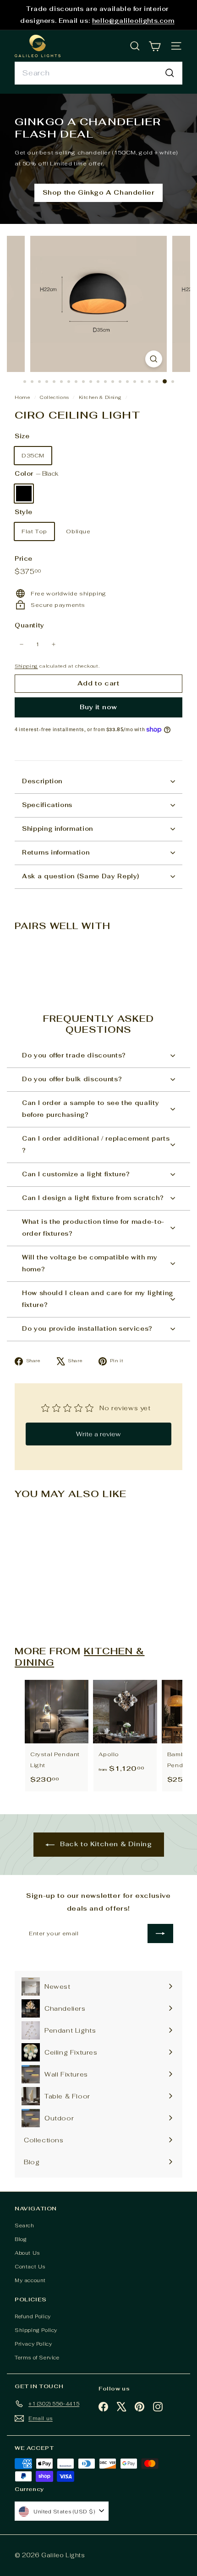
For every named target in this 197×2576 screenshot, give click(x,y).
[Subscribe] (160, 1933)
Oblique (78, 531)
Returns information (56, 852)
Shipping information (57, 829)
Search (25, 2225)
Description (42, 781)
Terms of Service (37, 2358)
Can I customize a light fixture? (76, 1174)
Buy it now (98, 707)
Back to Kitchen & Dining (105, 1844)
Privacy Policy (33, 2344)
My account (30, 2280)
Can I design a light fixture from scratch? (93, 1198)
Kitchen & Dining (100, 397)
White (48, 494)
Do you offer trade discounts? (74, 1055)
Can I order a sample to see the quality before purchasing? (90, 1109)
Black (24, 494)
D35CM (33, 456)
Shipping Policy (36, 2330)
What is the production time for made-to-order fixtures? (93, 1228)
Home (23, 397)
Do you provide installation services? (87, 1329)
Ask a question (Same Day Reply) (81, 876)
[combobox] (98, 73)
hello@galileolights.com (133, 21)
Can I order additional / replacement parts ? (96, 1145)
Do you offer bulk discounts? (72, 1079)
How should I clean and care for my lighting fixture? (98, 1299)
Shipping (26, 666)
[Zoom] (154, 359)
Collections (55, 397)
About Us (27, 2253)
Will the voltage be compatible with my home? (90, 1263)
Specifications (47, 805)
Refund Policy (33, 2316)
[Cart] (155, 46)
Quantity (30, 625)
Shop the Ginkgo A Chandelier (99, 192)
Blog (21, 2239)
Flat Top (34, 531)
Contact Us (30, 2267)
